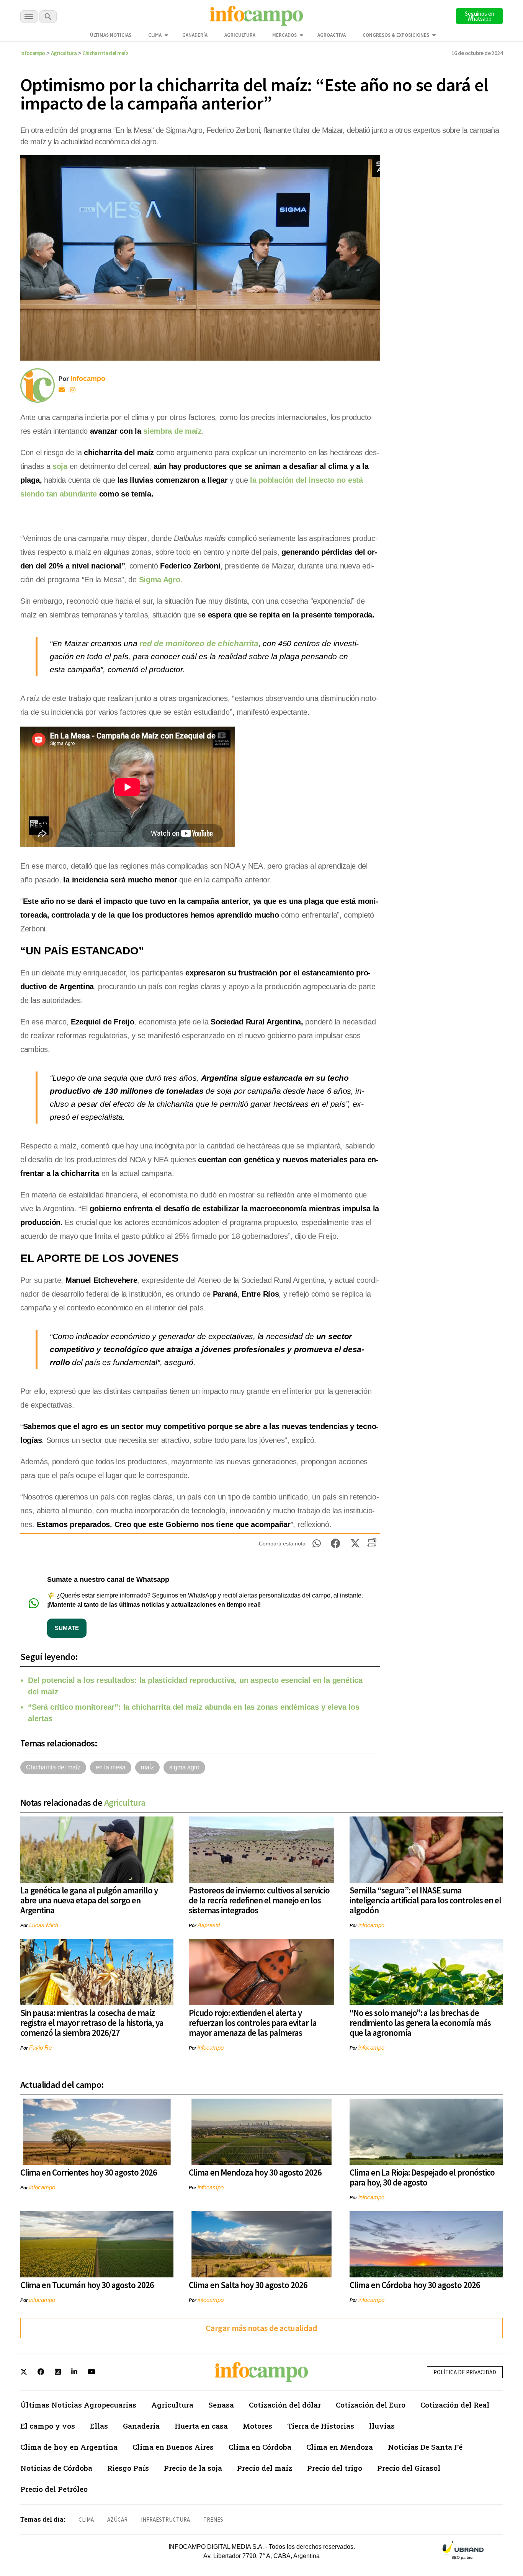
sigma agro (184, 1767)
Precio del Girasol (409, 2468)
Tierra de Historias (321, 2426)
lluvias (382, 2426)
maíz (147, 1767)
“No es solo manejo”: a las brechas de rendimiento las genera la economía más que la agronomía (420, 2023)
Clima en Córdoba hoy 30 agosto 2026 (415, 2285)
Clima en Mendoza (340, 2447)
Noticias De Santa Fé (425, 2447)
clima (86, 2520)
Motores (257, 2426)
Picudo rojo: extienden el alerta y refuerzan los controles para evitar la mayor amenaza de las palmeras (253, 2023)
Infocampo (33, 53)
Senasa (221, 2405)
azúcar (117, 2520)
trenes (213, 2520)
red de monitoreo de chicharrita (198, 643)
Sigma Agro (160, 580)
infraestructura (165, 2520)
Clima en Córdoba (260, 2447)
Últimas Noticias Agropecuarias (78, 2405)
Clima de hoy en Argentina (69, 2447)
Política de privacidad (465, 2372)
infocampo (371, 1925)
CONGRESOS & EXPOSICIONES (396, 35)
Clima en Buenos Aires (173, 2447)
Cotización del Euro (371, 2405)
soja (60, 466)
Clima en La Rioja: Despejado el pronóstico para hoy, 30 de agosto (422, 2177)
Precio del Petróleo (54, 2489)
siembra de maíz (172, 431)
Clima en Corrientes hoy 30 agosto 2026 (89, 2172)
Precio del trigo (335, 2468)
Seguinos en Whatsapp (480, 16)
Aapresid (209, 1925)
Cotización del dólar (285, 2405)
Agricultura (240, 35)
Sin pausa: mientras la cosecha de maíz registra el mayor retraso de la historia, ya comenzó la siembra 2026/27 (92, 2023)
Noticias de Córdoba (56, 2468)
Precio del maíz (265, 2468)
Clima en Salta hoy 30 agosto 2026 (248, 2285)
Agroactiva (332, 35)
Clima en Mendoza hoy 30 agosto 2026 (255, 2172)
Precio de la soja (193, 2468)
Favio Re (40, 2048)
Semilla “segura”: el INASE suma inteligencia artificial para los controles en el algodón (425, 1900)
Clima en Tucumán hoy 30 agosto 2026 (87, 2285)
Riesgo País (128, 2468)
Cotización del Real (455, 2405)
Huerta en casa (201, 2426)
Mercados (284, 35)
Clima (155, 35)
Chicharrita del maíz (105, 53)
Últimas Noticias (111, 35)
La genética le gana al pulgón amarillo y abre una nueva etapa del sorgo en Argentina (89, 1900)
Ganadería (195, 35)
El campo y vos (48, 2426)
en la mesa (111, 1767)
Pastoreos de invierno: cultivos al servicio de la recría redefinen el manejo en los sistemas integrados (259, 1900)
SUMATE (67, 1628)
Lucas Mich (44, 1925)
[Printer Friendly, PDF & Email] (372, 1545)
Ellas (99, 2426)
